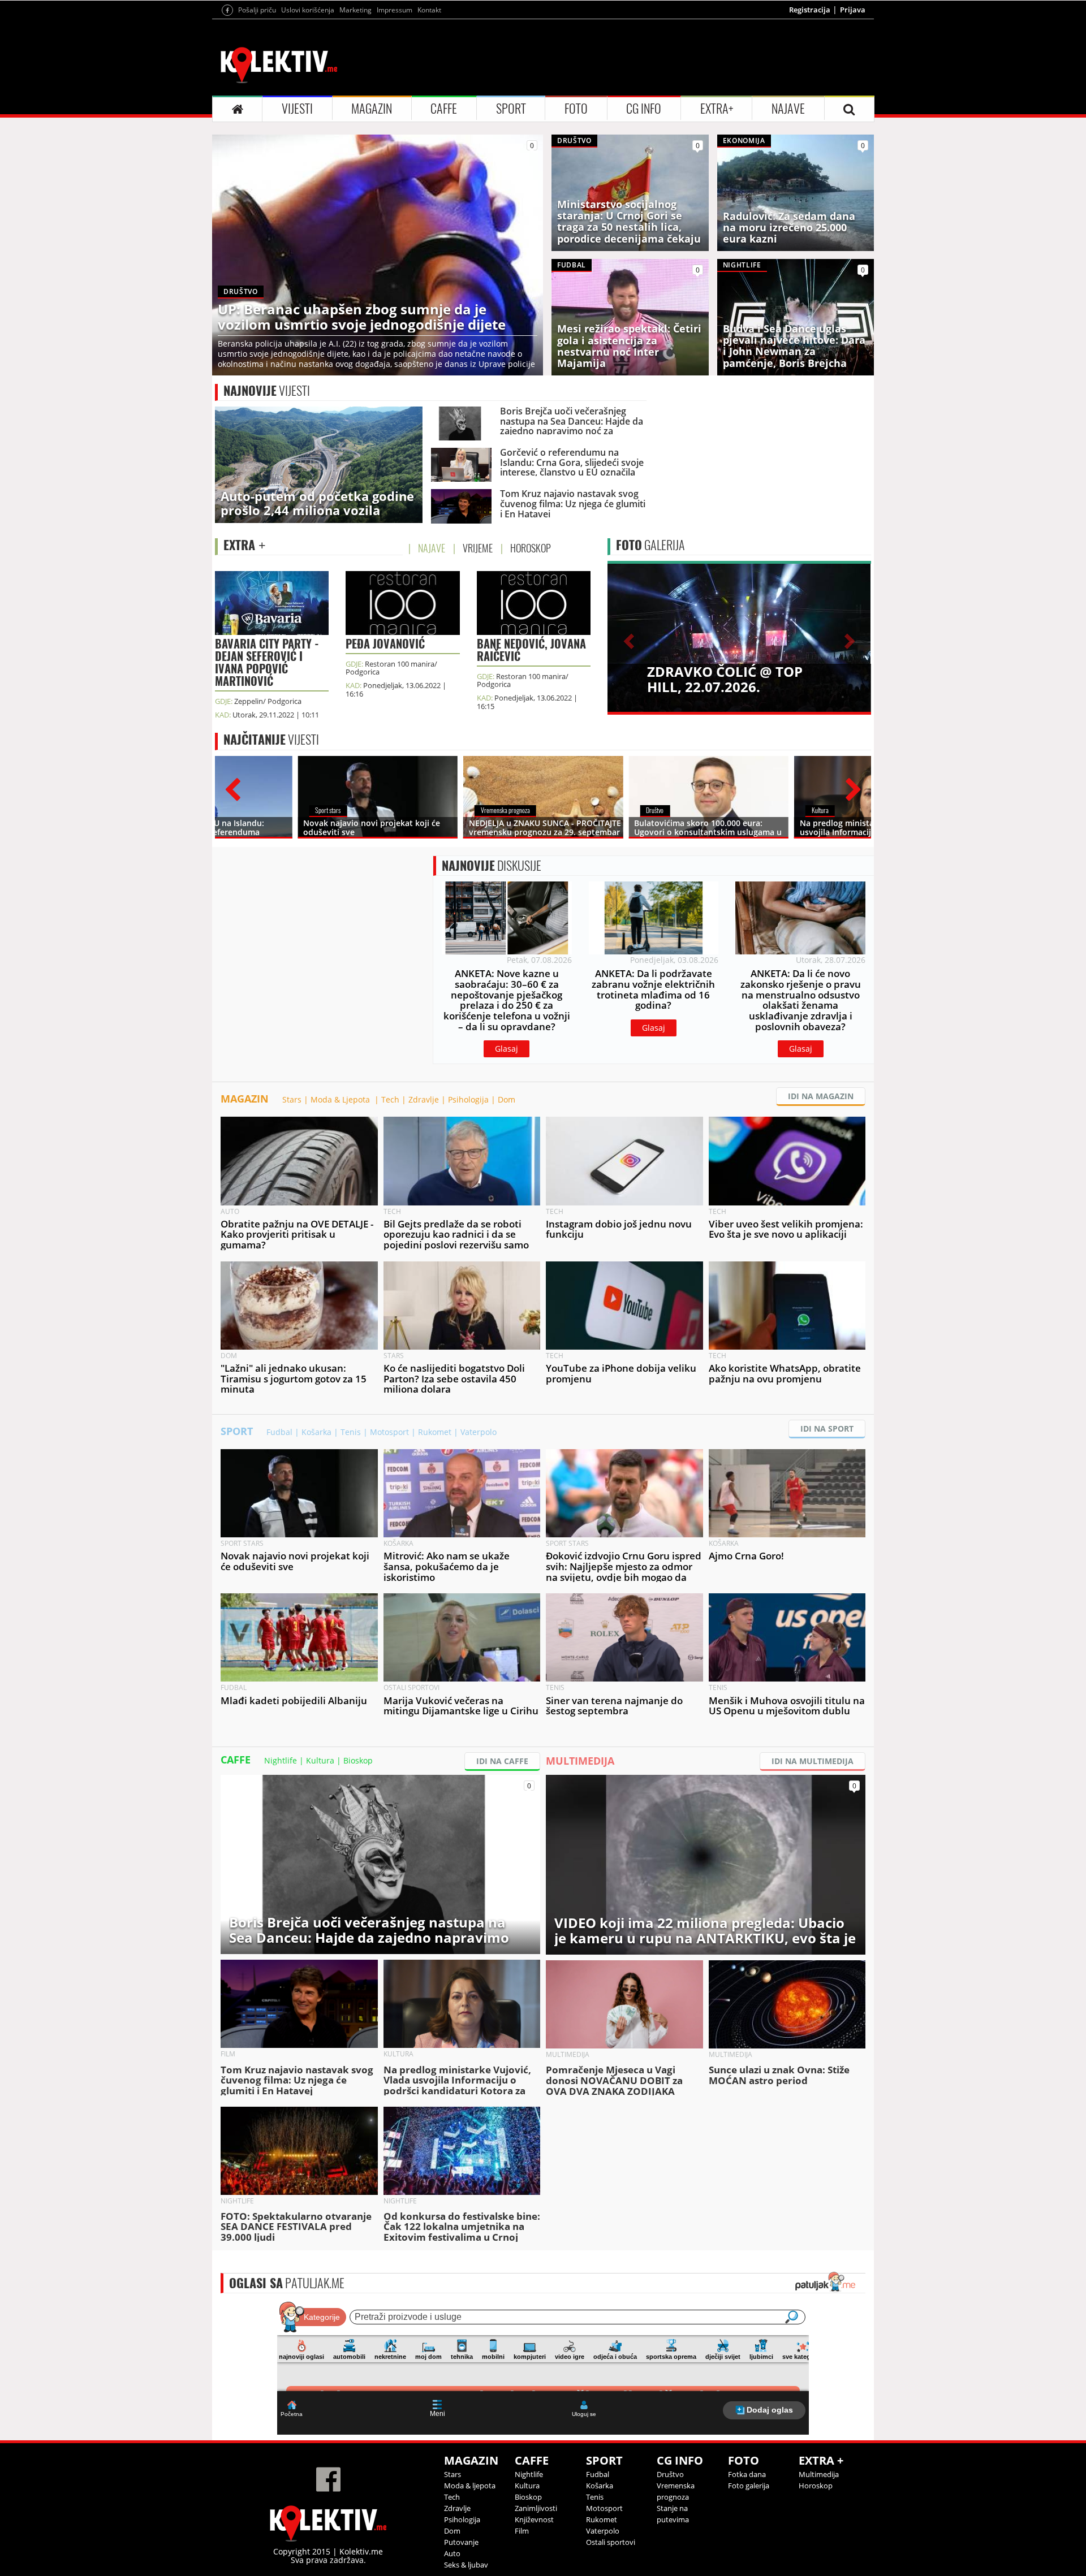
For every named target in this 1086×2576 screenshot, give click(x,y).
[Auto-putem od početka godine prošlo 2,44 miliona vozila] (319, 464)
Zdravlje (424, 1099)
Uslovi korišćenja (308, 10)
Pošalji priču (257, 10)
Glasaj (507, 1049)
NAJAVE (788, 109)
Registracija (810, 10)
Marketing (355, 10)
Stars (292, 1099)
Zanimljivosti (536, 2508)
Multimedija (819, 2474)
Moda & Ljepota (341, 1099)
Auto (452, 2553)
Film (522, 2531)
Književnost (534, 2519)
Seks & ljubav (466, 2565)
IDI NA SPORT (827, 1429)
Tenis (351, 1432)
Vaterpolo (479, 1432)
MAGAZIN (372, 109)
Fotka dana (747, 2474)
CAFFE (444, 109)
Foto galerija (749, 2486)
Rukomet (435, 1432)
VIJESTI (297, 109)
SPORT (511, 109)
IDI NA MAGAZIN (821, 1096)
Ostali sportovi (611, 2542)
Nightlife (281, 1760)
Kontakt (429, 10)
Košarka (316, 1432)
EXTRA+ (717, 109)
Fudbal (279, 1432)
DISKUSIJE (492, 866)
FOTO (576, 109)
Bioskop (358, 1760)
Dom (507, 1099)
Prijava (853, 10)
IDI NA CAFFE (502, 1761)
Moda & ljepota (470, 2486)
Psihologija (468, 1099)
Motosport (389, 1432)
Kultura (320, 1760)
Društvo (670, 2474)
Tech (390, 1099)
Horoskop (816, 2486)
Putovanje (461, 2542)
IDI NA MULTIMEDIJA (813, 1761)
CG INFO (644, 109)
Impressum (395, 10)
